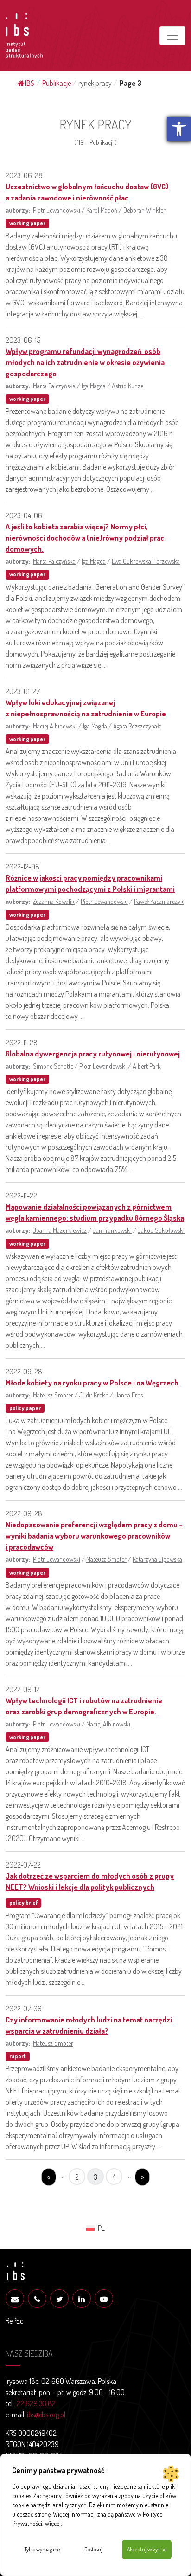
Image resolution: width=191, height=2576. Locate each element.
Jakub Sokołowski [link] (161, 1230)
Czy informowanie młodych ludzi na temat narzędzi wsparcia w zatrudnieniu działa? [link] (89, 2025)
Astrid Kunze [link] (127, 386)
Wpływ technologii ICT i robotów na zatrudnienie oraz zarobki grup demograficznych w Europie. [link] (84, 1706)
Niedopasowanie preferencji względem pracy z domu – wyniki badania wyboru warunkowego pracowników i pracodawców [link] (94, 1536)
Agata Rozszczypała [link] (137, 726)
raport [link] (18, 2056)
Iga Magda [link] (94, 386)
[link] (179, 129)
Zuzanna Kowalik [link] (54, 901)
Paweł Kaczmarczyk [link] (159, 901)
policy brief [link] (23, 1903)
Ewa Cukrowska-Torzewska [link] (146, 561)
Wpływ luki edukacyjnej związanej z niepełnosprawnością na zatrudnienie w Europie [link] (86, 708)
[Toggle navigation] (172, 36)
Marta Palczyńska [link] (54, 386)
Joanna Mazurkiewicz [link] (60, 1230)
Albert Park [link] (147, 1066)
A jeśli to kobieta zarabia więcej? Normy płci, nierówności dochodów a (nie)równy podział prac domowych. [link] (85, 538)
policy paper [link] (25, 1408)
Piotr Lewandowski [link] (57, 210)
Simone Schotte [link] (53, 1066)
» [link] (142, 2177)
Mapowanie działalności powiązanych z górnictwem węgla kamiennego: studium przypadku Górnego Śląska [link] (95, 1212)
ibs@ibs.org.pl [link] (46, 2415)
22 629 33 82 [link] (36, 2403)
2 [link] (77, 2177)
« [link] (49, 2177)
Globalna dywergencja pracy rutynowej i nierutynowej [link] (93, 1054)
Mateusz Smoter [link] (53, 1395)
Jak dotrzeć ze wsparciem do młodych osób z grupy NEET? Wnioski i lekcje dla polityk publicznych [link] (90, 1881)
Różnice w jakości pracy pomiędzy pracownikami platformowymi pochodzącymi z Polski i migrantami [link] (90, 883)
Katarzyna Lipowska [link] (157, 1559)
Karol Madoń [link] (102, 210)
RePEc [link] (14, 2321)
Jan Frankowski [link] (112, 1230)
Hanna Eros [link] (129, 1395)
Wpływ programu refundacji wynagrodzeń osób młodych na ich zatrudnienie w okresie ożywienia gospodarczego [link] (85, 362)
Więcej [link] (53, 2523)
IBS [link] (30, 83)
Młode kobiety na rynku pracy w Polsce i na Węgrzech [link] (92, 1383)
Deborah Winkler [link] (144, 210)
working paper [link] (27, 223)
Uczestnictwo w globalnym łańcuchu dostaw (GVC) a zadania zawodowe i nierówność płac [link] (87, 192)
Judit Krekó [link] (94, 1395)
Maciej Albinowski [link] (55, 726)
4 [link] (114, 2177)
